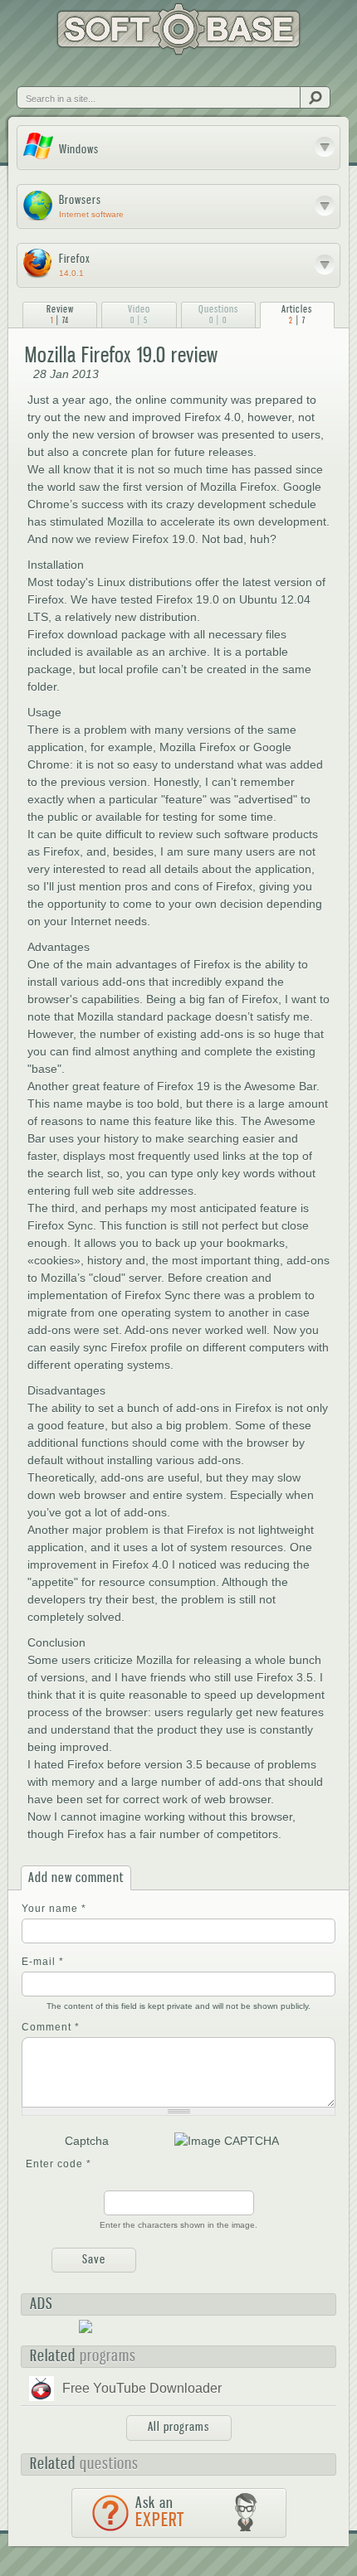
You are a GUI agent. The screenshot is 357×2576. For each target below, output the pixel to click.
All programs (178, 2427)
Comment (51, 2027)
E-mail (43, 1962)
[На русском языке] (61, 72)
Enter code (59, 2164)
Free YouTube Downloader (142, 2388)
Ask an (160, 2512)
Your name (54, 1909)
